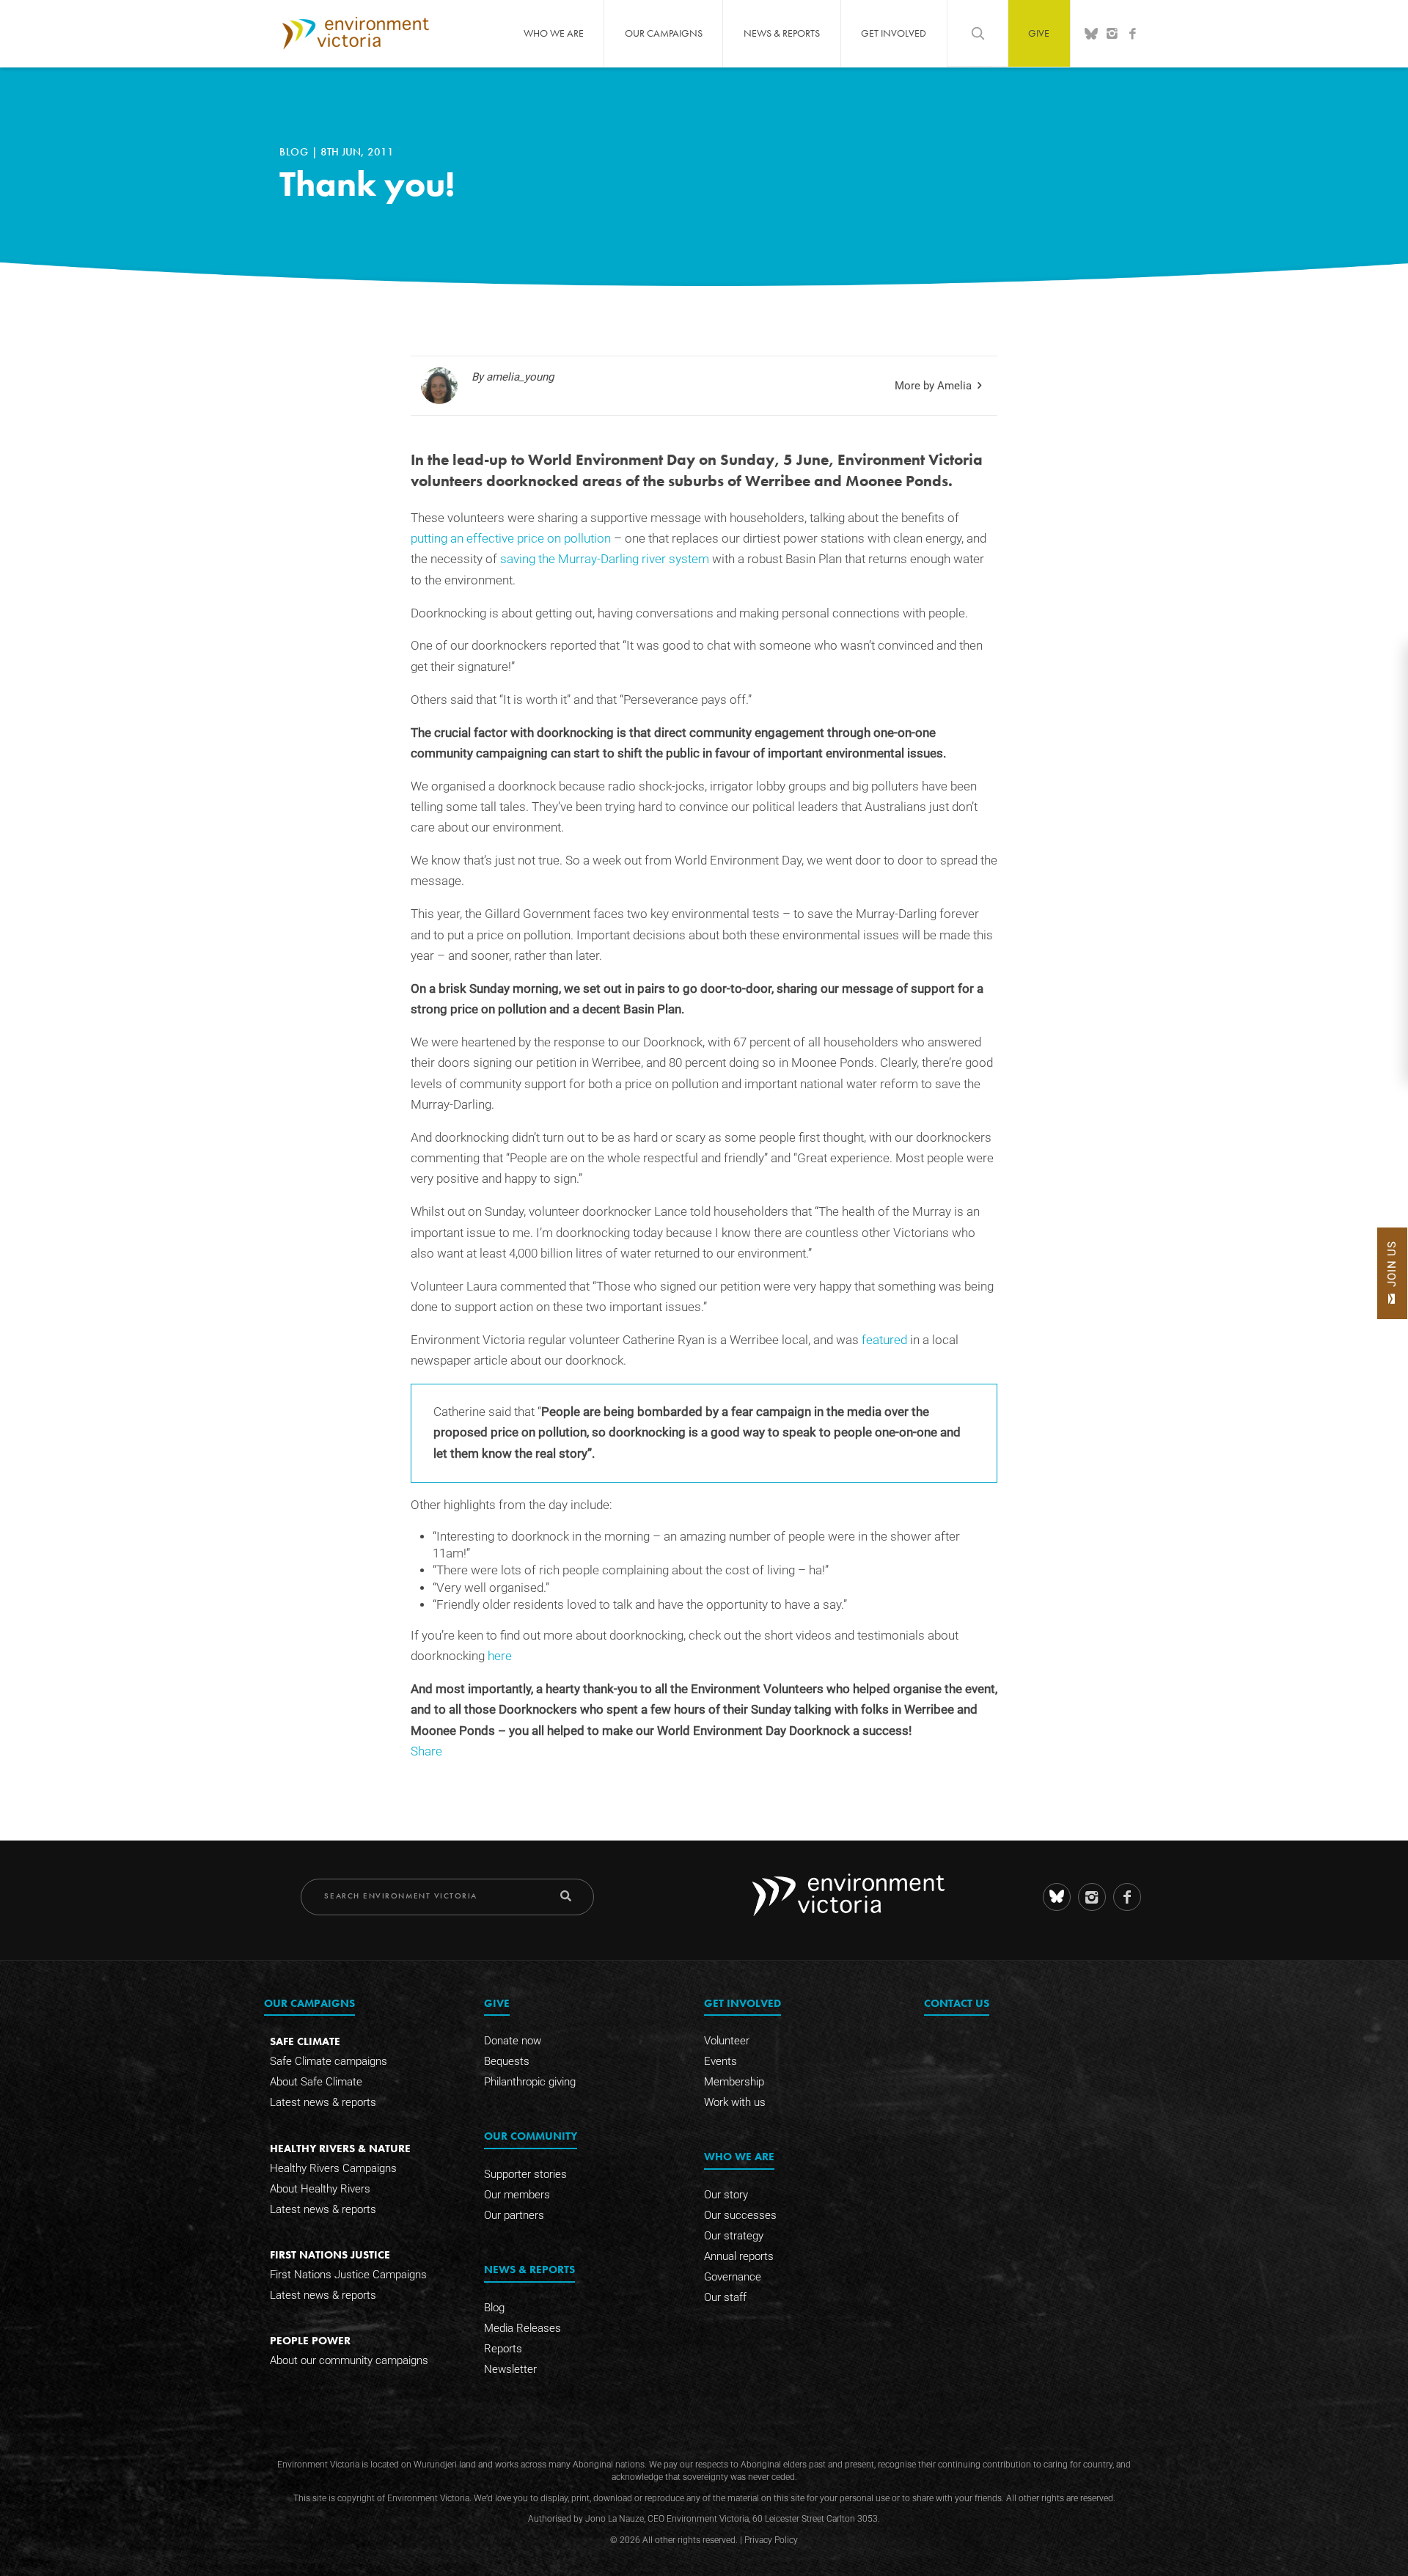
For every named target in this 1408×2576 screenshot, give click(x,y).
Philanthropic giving (530, 2082)
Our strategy (734, 2236)
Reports (503, 2349)
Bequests (507, 2061)
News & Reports (782, 33)
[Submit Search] (566, 1896)
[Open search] (978, 33)
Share (426, 1751)
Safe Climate (305, 2041)
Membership (734, 2082)
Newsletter (510, 2369)
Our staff (725, 2297)
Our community (531, 2136)
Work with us (735, 2102)
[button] (1392, 1273)
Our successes (740, 2215)
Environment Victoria (356, 33)
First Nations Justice (330, 2254)
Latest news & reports (323, 2102)
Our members (517, 2195)
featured (886, 1340)
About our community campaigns (349, 2360)
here (500, 1656)
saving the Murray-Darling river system (605, 559)
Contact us (957, 2003)
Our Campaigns (664, 33)
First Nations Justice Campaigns (348, 2275)
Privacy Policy (771, 2540)
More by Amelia (933, 386)
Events (720, 2061)
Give (1039, 33)
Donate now (513, 2041)
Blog (296, 152)
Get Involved (894, 33)
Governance (733, 2277)
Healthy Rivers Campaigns (333, 2168)
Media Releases (522, 2328)
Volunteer (727, 2041)
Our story (726, 2195)
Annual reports (739, 2256)
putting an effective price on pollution (511, 539)
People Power (310, 2340)
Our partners (514, 2215)
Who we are (554, 33)
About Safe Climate (316, 2082)
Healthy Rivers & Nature (340, 2148)
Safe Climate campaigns (329, 2061)
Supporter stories (525, 2174)
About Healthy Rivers (320, 2189)
